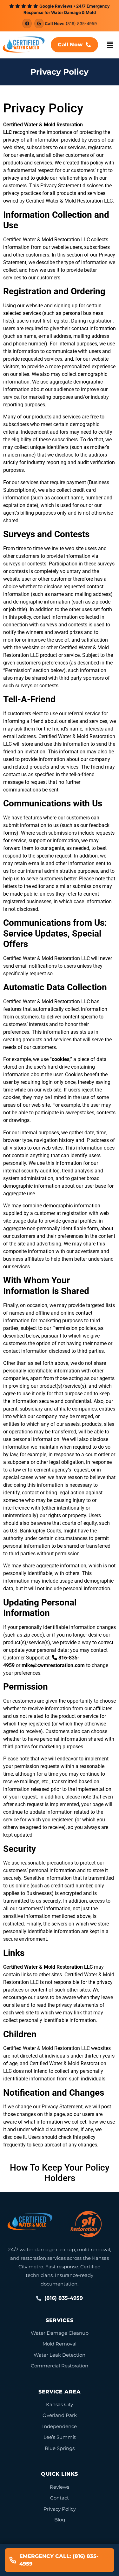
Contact (60, 2498)
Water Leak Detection (60, 2355)
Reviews (60, 2487)
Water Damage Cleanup (60, 2333)
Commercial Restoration (60, 2366)
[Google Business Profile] (39, 23)
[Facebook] (27, 23)
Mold (47, 2048)
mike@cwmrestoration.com (53, 1665)
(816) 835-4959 (81, 23)
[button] (110, 45)
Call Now (70, 45)
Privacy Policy (60, 2509)
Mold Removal (60, 2344)
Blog (60, 2520)
